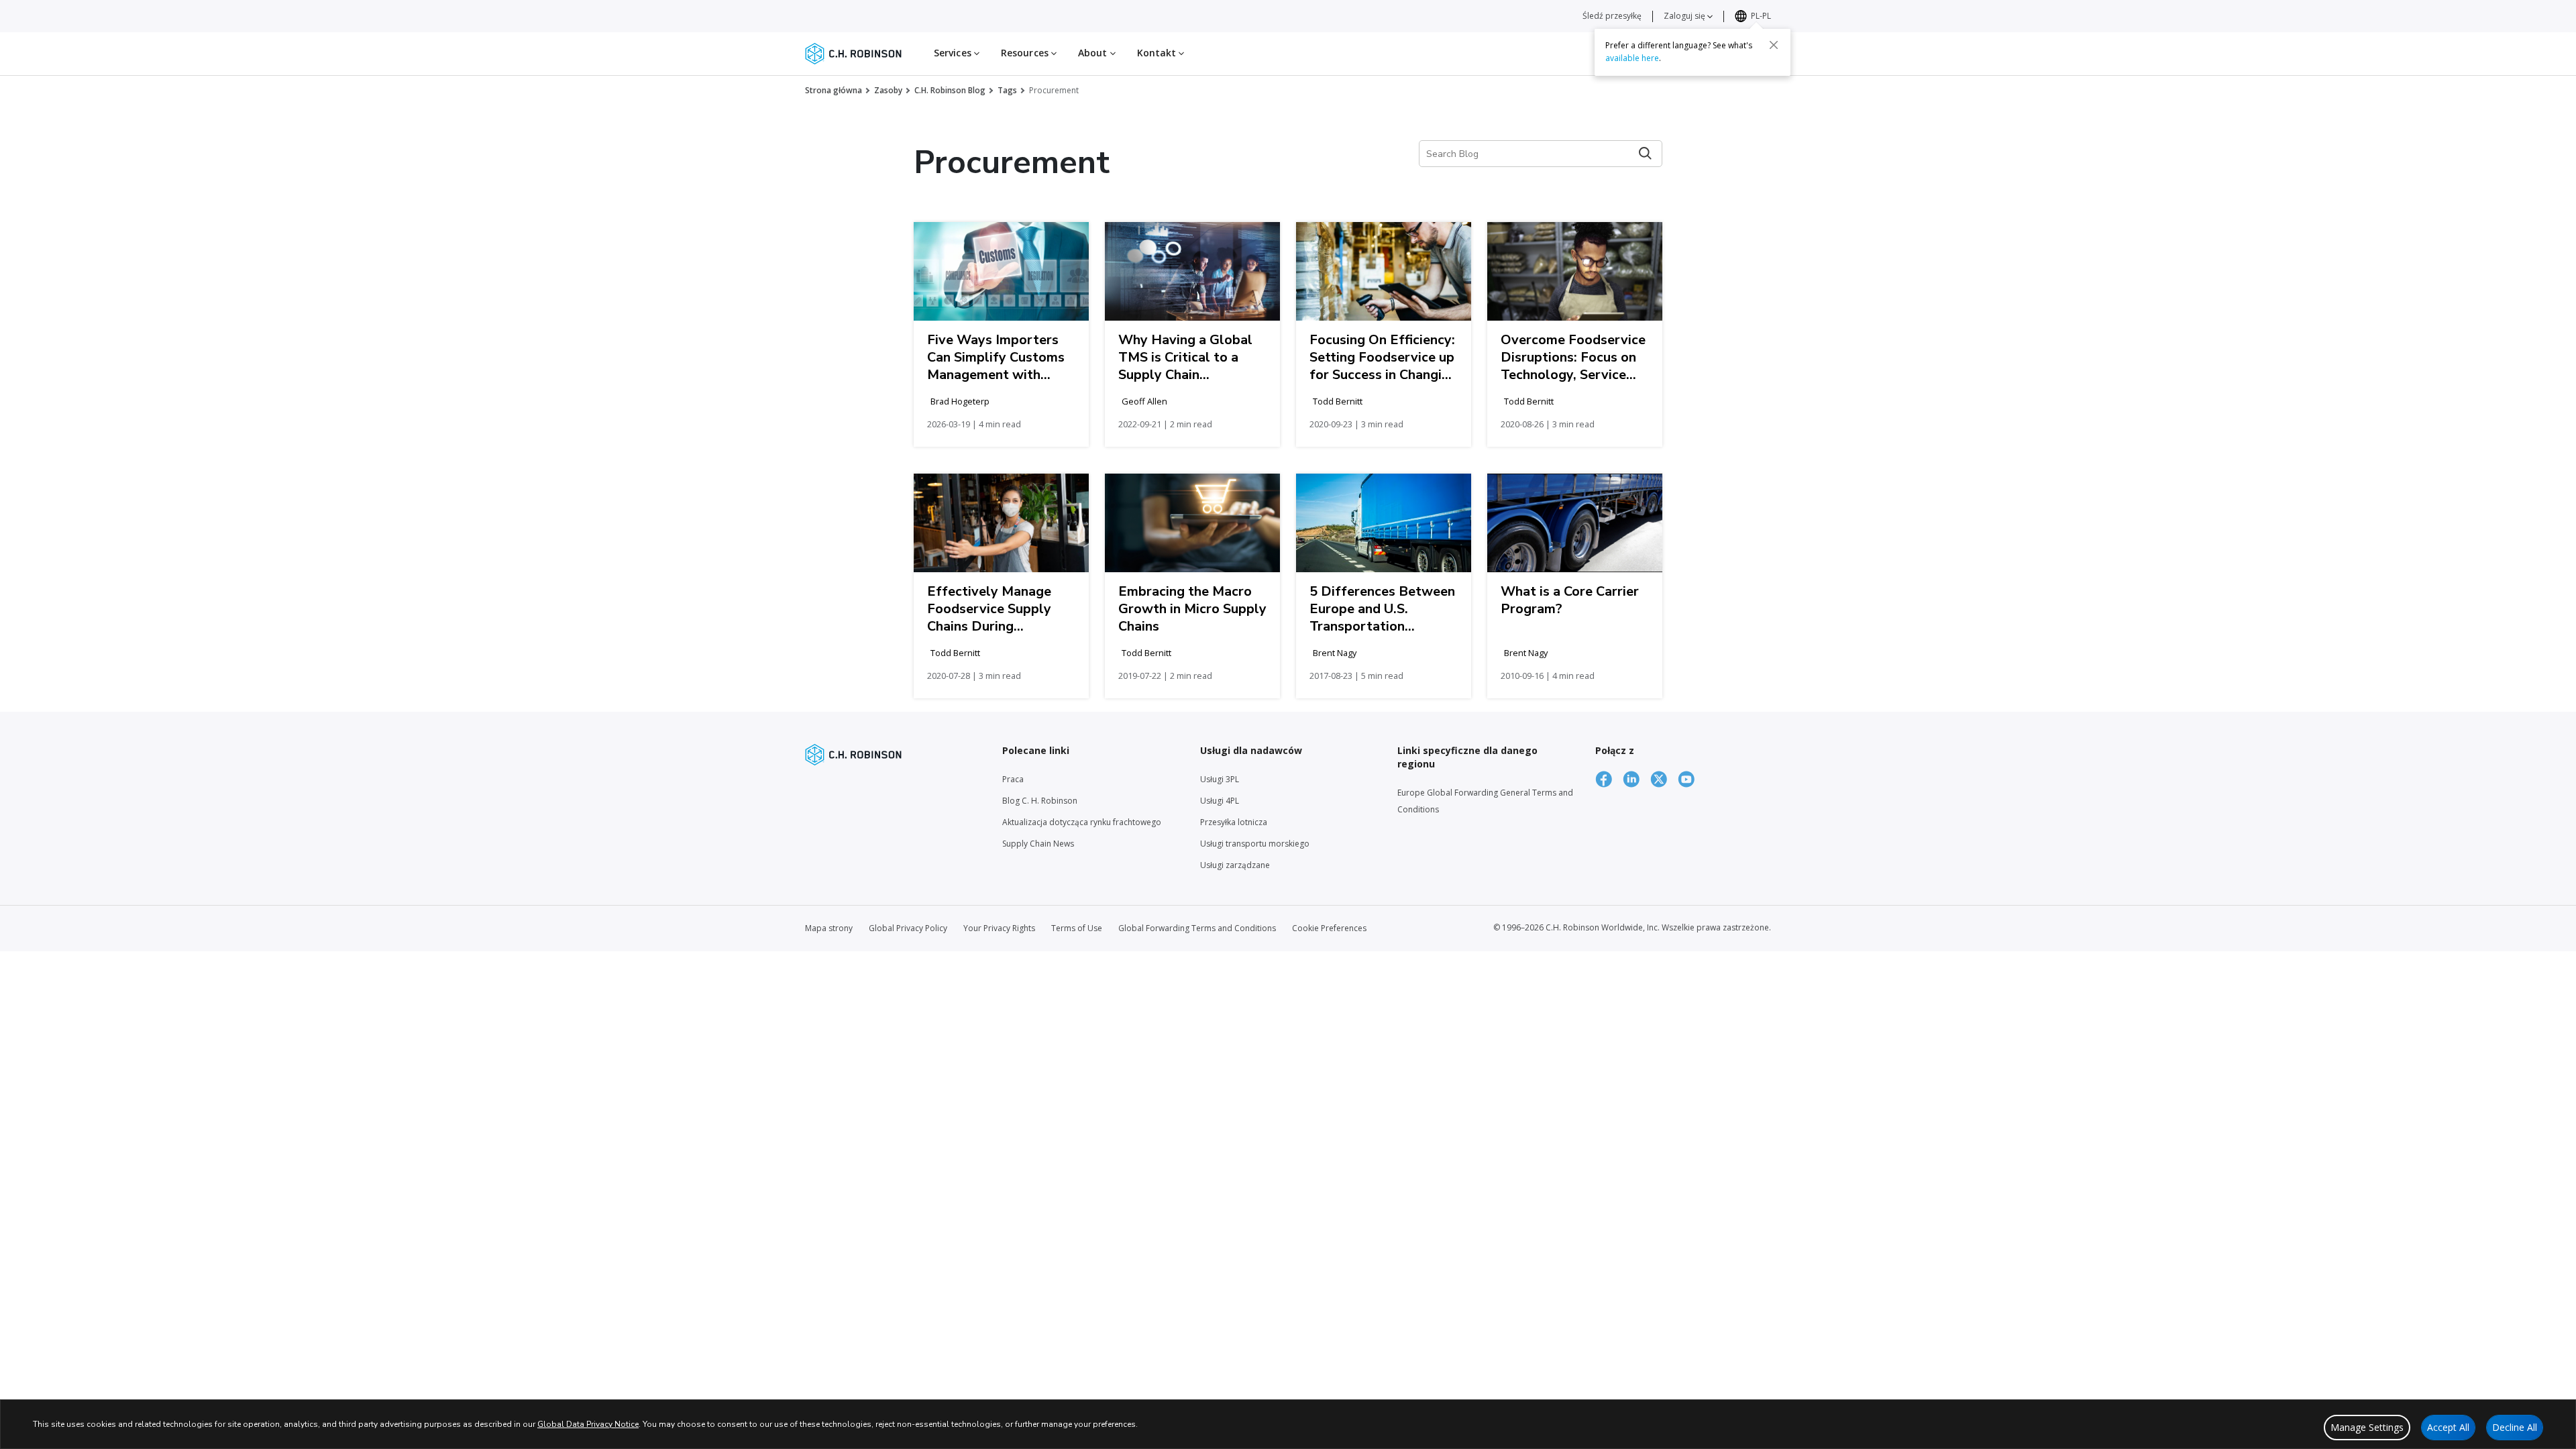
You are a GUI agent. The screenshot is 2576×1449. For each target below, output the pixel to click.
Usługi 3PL (1220, 779)
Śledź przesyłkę (1612, 16)
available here (1632, 58)
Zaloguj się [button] (1685, 16)
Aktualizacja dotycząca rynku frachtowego (1082, 822)
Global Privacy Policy (908, 928)
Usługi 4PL (1220, 801)
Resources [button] (1026, 53)
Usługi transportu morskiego (1255, 844)
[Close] (1774, 45)
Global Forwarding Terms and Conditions (1197, 928)
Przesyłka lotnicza (1234, 822)
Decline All (2515, 1427)
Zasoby (888, 90)
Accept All (2448, 1427)
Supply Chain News (1038, 844)
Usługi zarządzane (1235, 865)
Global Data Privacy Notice (588, 1424)
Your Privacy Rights (999, 928)
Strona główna (834, 90)
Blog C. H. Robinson (1040, 801)
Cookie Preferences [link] (1329, 928)
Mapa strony (829, 928)
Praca (1013, 779)
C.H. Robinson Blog (950, 90)
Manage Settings (2367, 1427)
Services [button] (954, 53)
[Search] (1645, 153)
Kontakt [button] (1158, 53)
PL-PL (1761, 16)
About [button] (1094, 53)
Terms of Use (1077, 928)
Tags (1007, 90)
